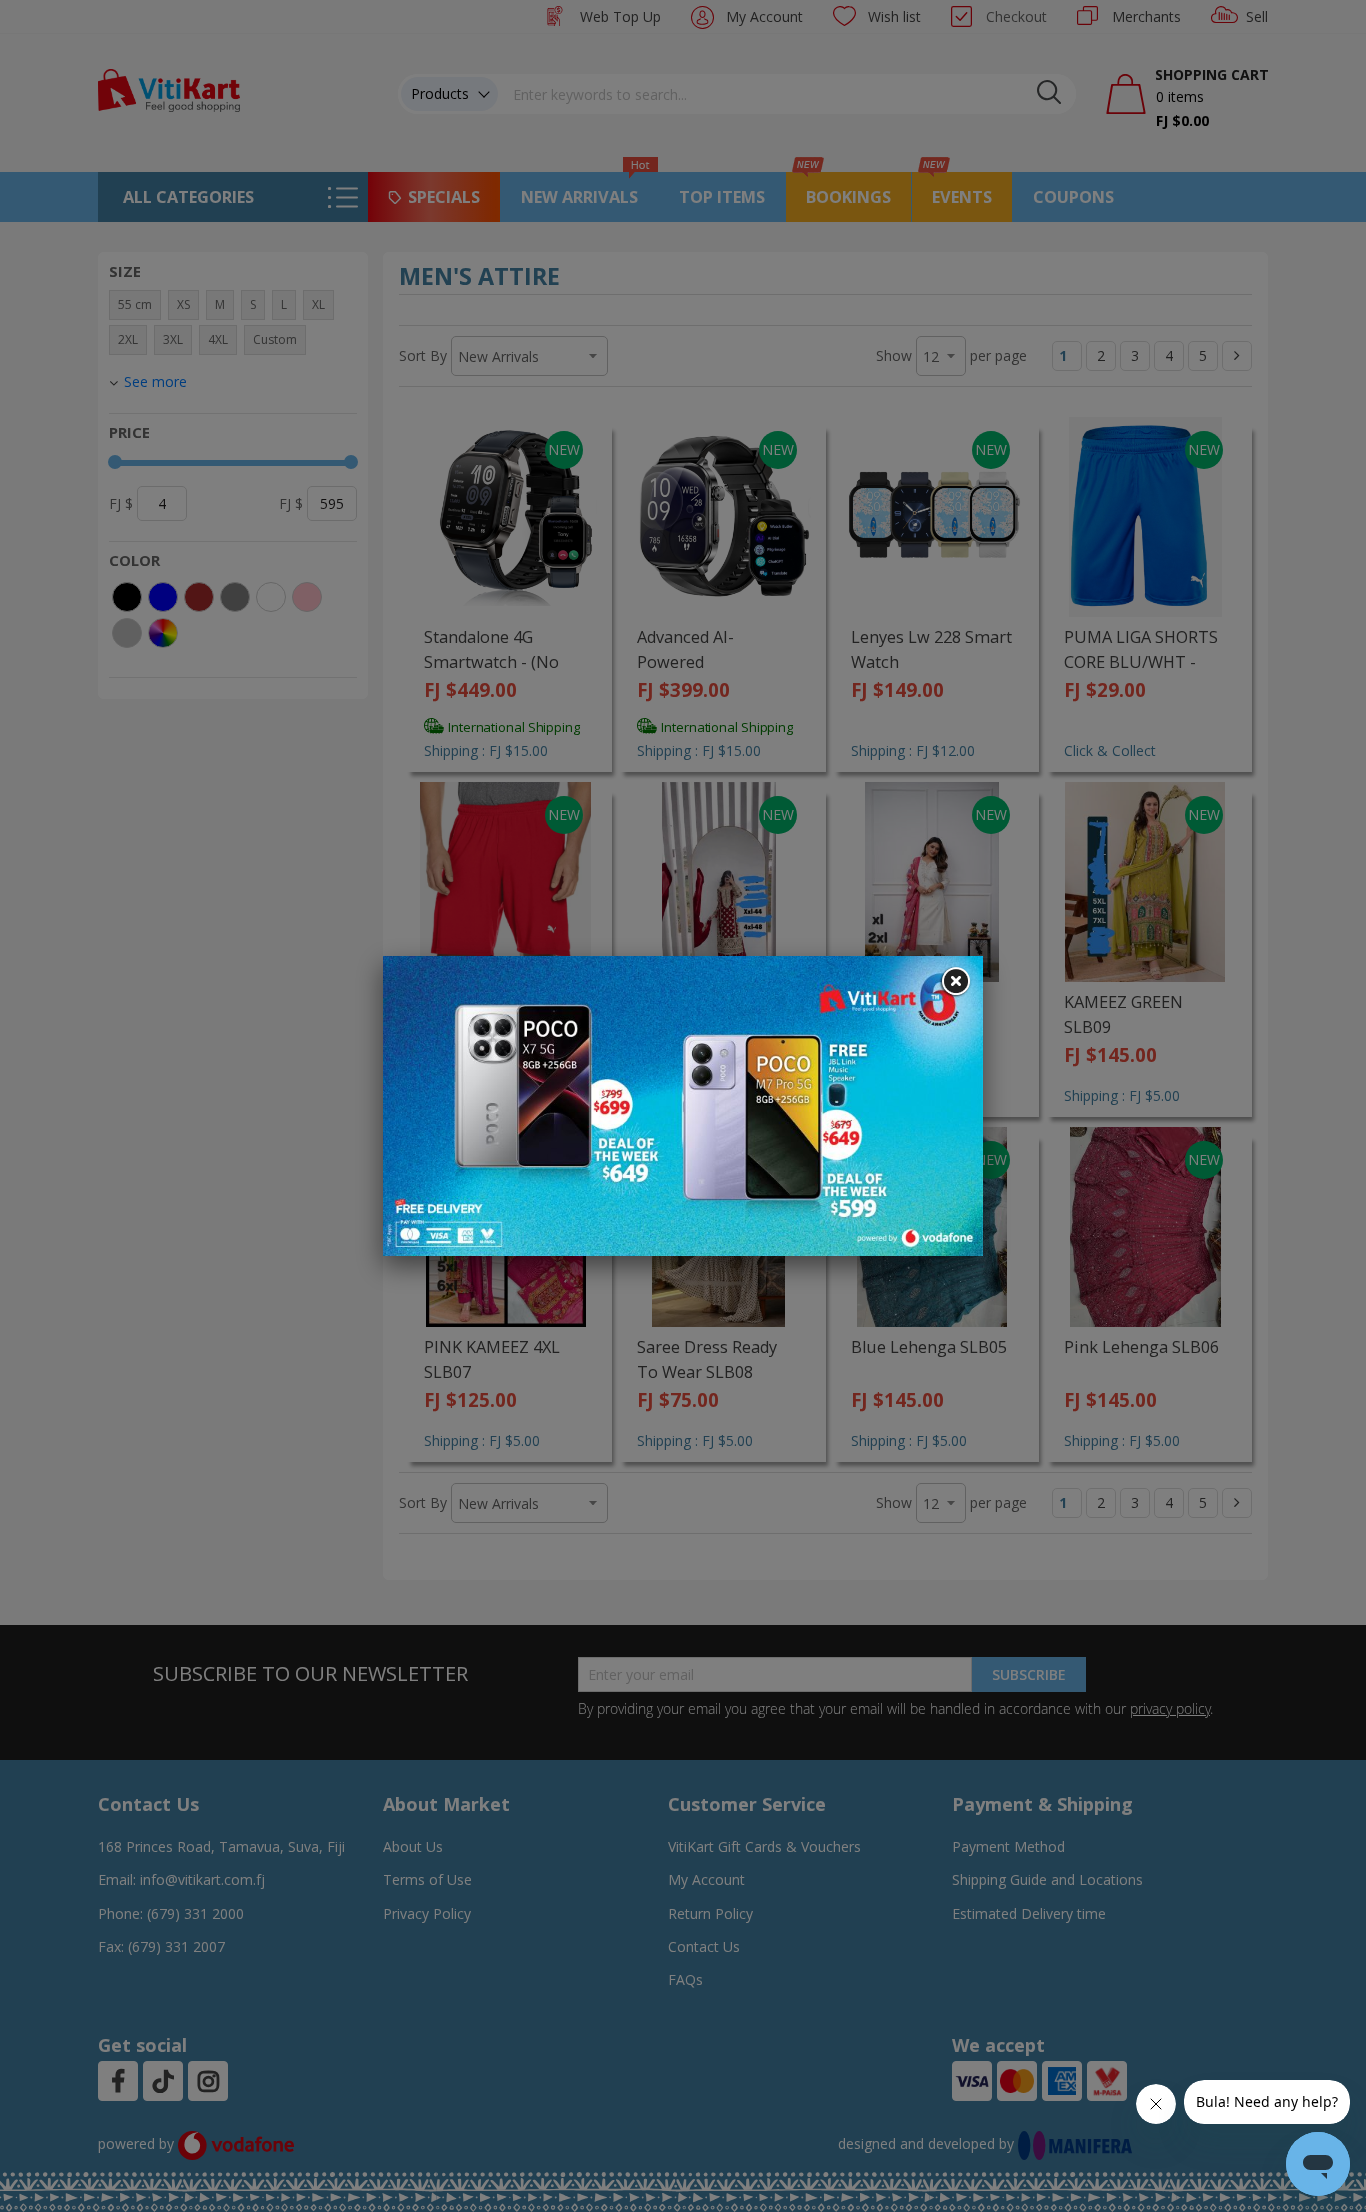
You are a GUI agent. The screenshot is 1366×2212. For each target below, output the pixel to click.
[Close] (955, 982)
